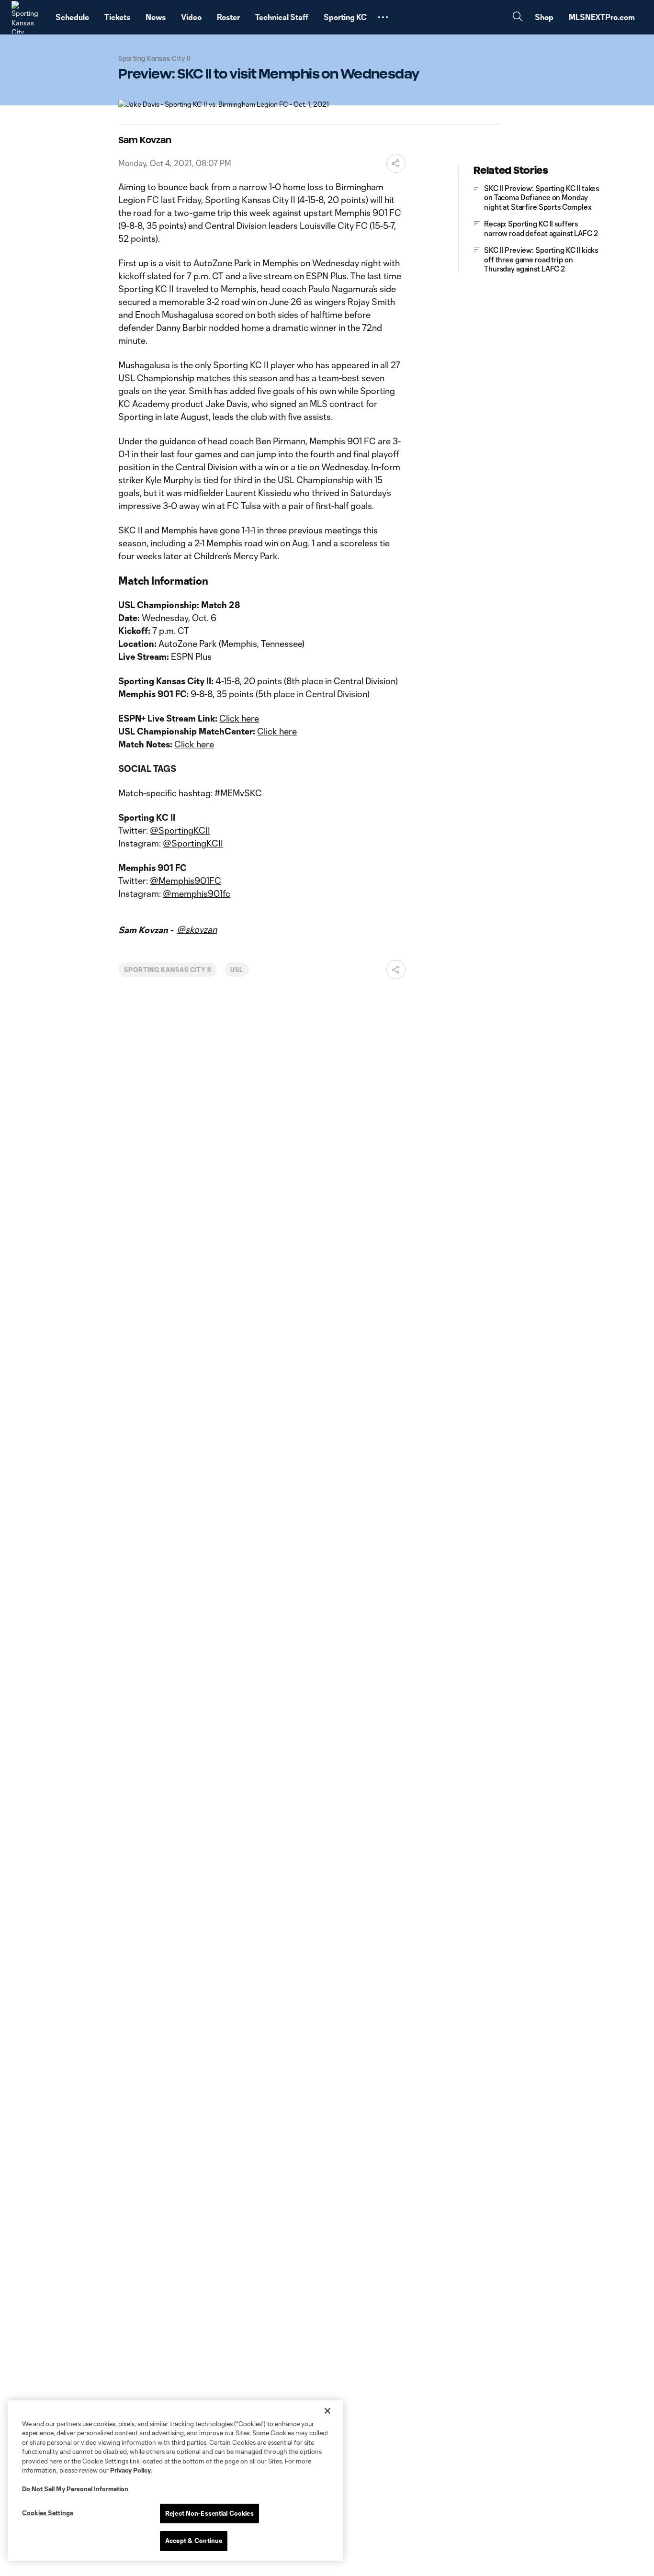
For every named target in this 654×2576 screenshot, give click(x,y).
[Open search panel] (518, 17)
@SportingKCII (180, 830)
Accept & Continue (194, 2541)
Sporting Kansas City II (168, 970)
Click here (239, 718)
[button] (383, 17)
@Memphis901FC (186, 881)
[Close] (327, 2411)
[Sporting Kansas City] (28, 17)
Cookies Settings (48, 2513)
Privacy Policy (130, 2470)
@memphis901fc (197, 893)
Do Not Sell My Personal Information (75, 2489)
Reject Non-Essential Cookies (209, 2513)
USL (237, 970)
